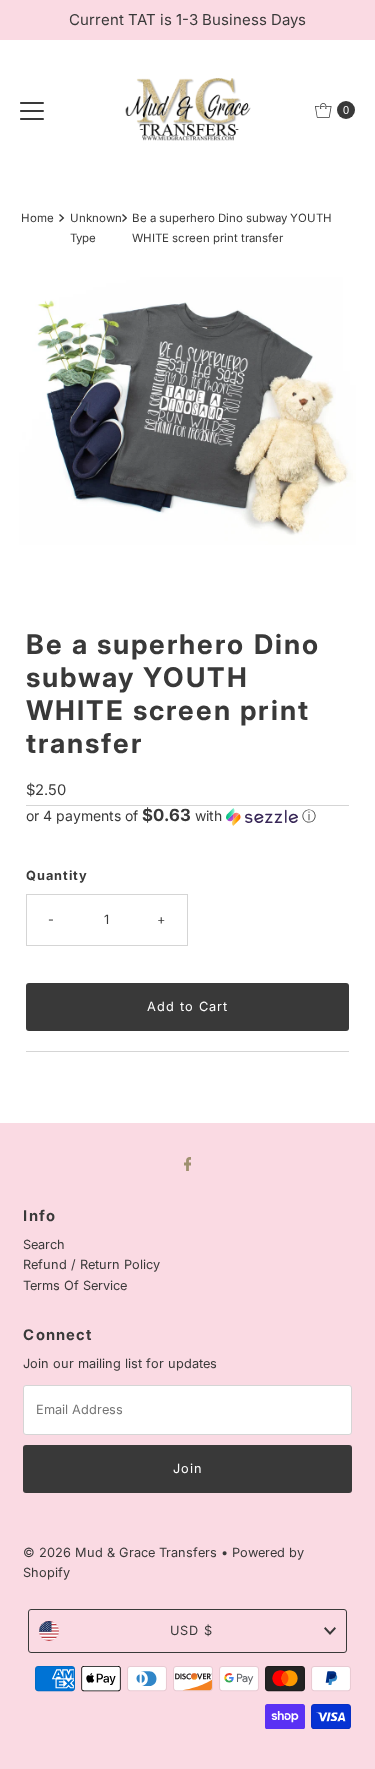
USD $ (191, 1630)
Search (44, 1244)
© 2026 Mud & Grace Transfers (122, 1552)
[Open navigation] (32, 110)
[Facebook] (188, 1163)
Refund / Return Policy (91, 1264)
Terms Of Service (75, 1285)
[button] (187, 816)
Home (37, 218)
